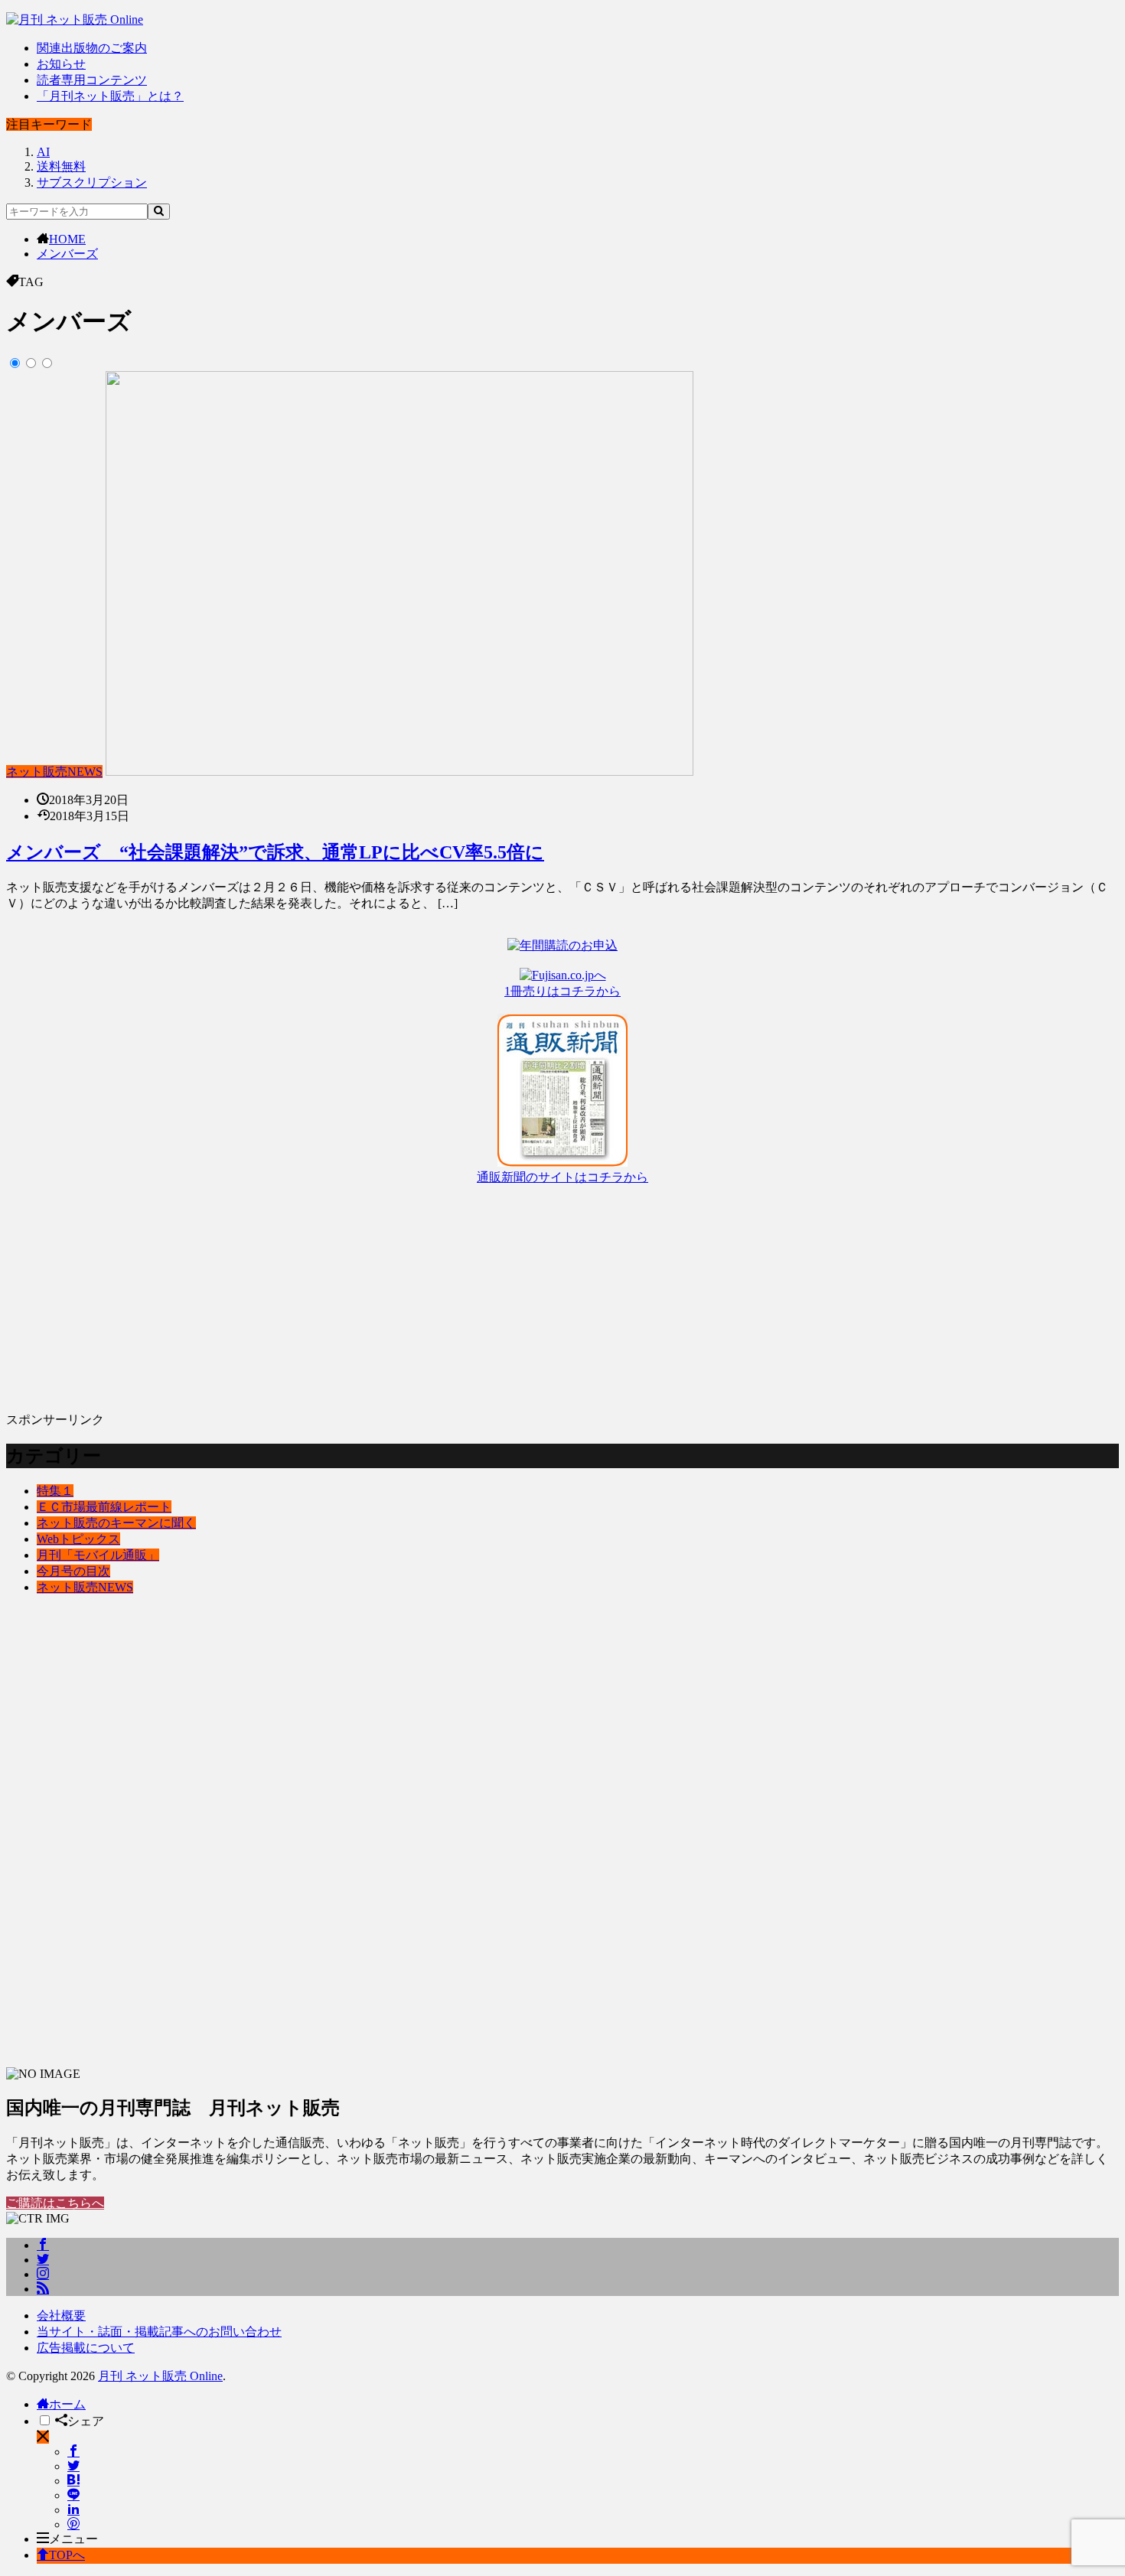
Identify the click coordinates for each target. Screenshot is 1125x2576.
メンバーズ (67, 254)
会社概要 (61, 2315)
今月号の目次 (73, 1571)
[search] (159, 212)
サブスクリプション (92, 182)
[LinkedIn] (73, 2510)
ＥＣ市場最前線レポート (104, 1507)
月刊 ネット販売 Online (160, 2376)
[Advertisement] (465, 1293)
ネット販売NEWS (54, 772)
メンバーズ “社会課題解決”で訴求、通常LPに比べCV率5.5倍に (275, 852)
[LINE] (73, 2495)
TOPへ (67, 2555)
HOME (67, 239)
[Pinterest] (73, 2524)
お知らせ (61, 64)
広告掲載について (86, 2348)
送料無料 (61, 166)
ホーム (67, 2404)
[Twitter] (73, 2466)
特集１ (55, 1491)
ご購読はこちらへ (55, 2203)
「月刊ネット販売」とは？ (110, 96)
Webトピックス (78, 1539)
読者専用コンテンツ (92, 80)
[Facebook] (73, 2452)
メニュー (73, 2539)
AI (43, 152)
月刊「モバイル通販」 (98, 1555)
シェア (86, 2421)
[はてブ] (73, 2481)
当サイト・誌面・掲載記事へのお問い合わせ (159, 2332)
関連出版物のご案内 (92, 48)
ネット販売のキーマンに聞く (116, 1523)
